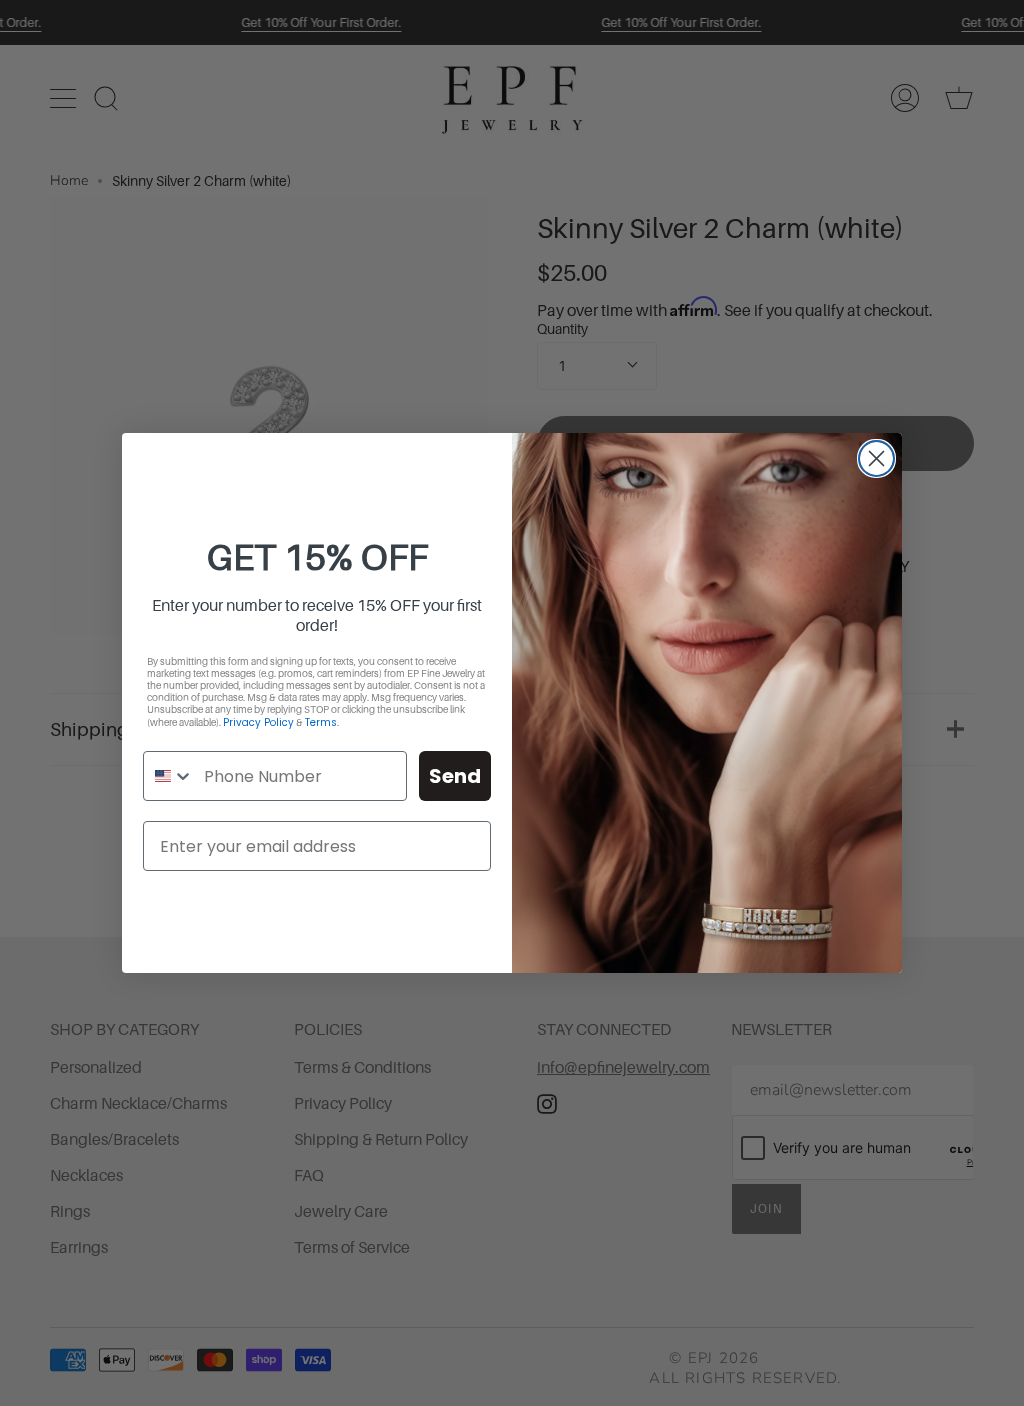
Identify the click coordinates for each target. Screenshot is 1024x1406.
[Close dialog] (876, 458)
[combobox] (169, 776)
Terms (321, 722)
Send (455, 776)
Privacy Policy (258, 722)
